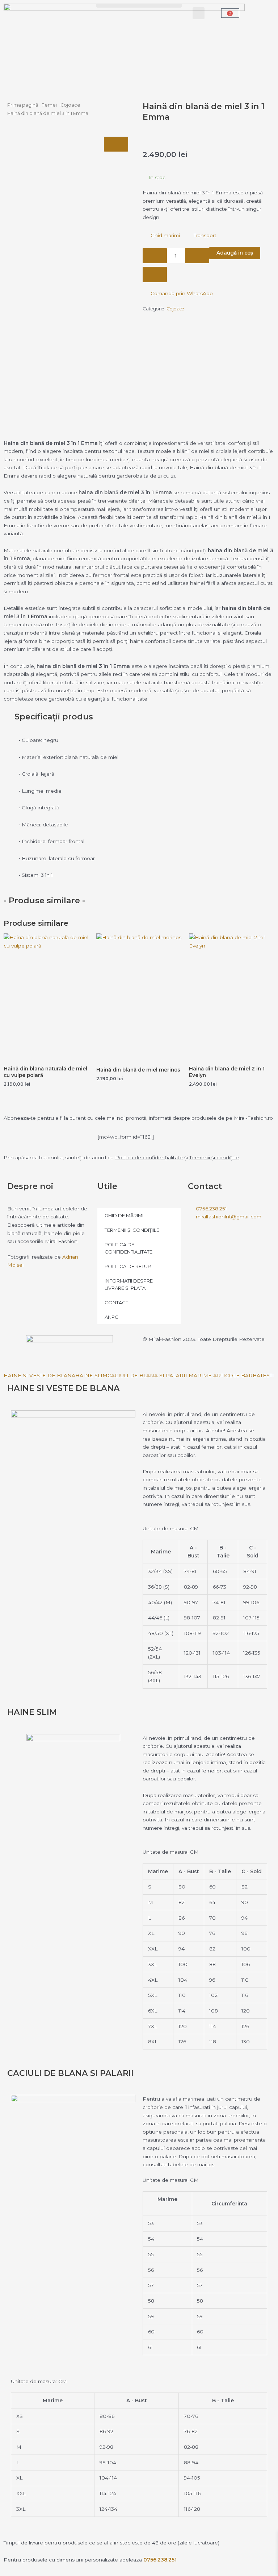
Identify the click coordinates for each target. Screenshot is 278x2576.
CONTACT (116, 1303)
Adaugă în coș (235, 253)
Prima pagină (23, 105)
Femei (49, 105)
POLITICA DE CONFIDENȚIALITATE (129, 1248)
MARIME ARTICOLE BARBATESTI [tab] (231, 1375)
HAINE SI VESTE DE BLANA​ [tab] (39, 1375)
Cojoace (70, 105)
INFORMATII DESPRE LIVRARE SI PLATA (129, 1284)
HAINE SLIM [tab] (91, 1375)
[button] (139, 6)
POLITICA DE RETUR (128, 1266)
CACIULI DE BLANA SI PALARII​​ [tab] (147, 1375)
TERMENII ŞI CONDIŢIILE (132, 1230)
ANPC (111, 1317)
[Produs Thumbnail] (116, 144)
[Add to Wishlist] (155, 274)
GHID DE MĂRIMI (124, 1215)
